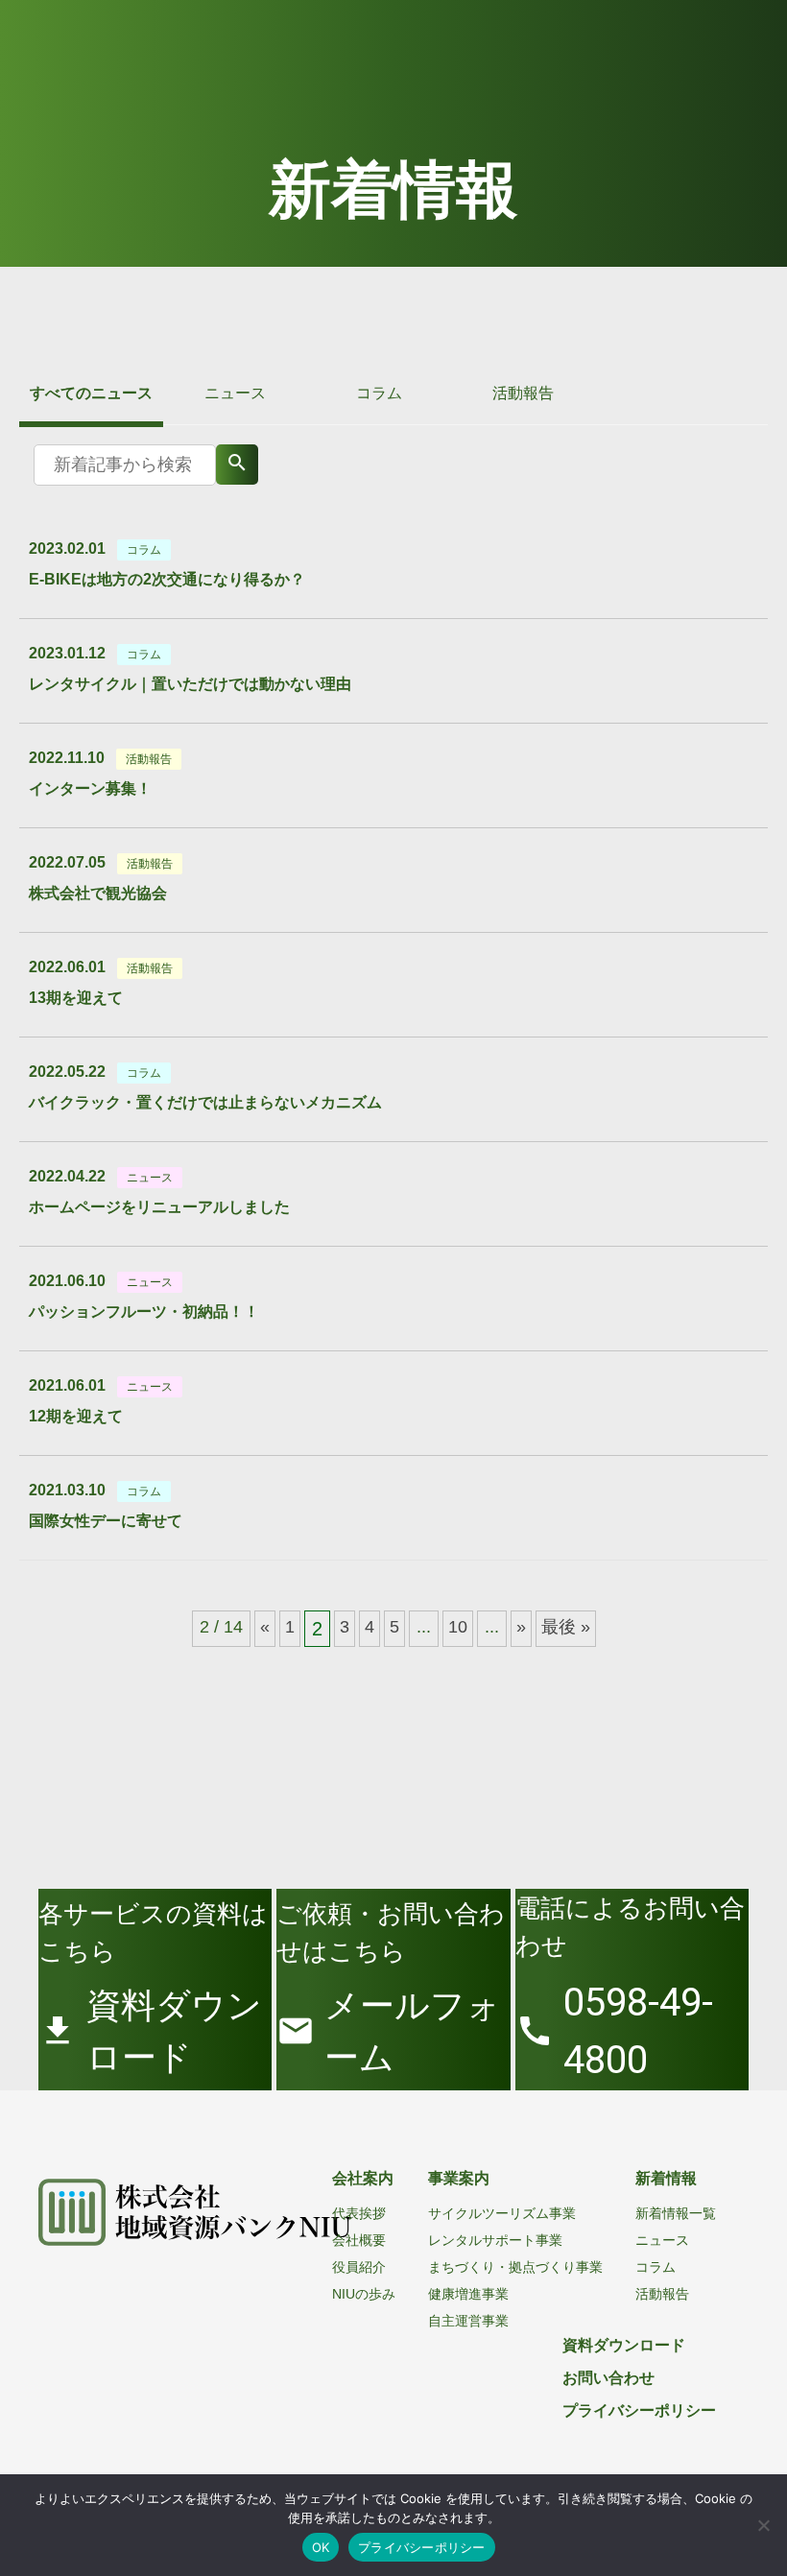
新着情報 (666, 2178)
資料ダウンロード (624, 2345)
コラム (379, 393)
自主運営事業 (468, 2321)
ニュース (235, 393)
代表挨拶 (359, 2213)
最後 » (566, 1627)
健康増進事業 (468, 2294)
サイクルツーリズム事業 (502, 2213)
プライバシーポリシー (639, 2410)
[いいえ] (763, 2525)
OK (321, 2547)
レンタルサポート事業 (495, 2240)
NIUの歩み (364, 2294)
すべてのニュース (91, 393)
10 (458, 1627)
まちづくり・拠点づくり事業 (515, 2267)
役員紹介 (359, 2267)
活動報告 (523, 393)
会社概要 (359, 2240)
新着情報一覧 (676, 2213)
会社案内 (363, 2178)
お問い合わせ (608, 2378)
